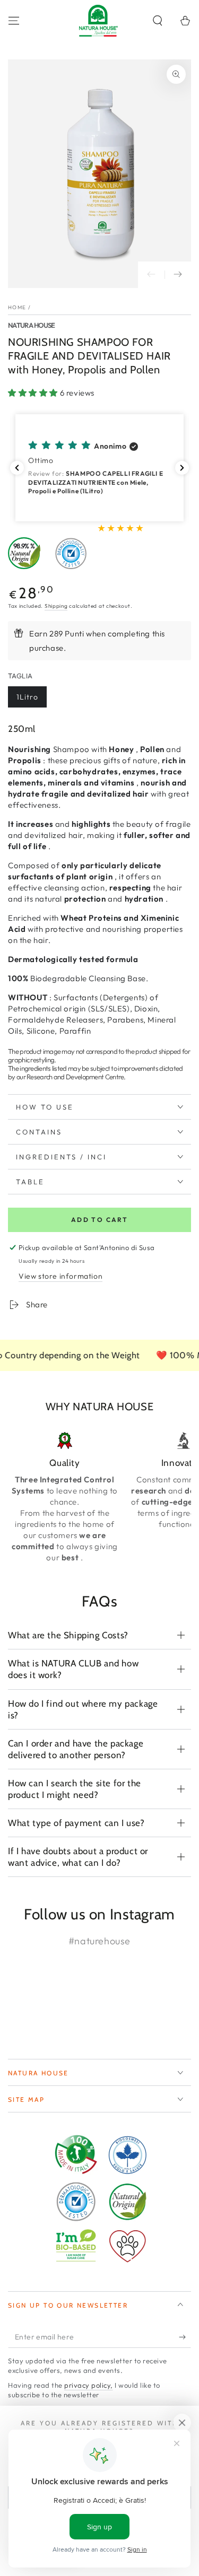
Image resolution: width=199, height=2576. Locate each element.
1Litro (27, 697)
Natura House (32, 325)
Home (17, 307)
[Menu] (14, 21)
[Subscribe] (185, 2337)
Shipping (56, 606)
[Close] (182, 2423)
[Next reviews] (182, 468)
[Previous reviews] (17, 468)
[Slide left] (151, 275)
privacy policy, (89, 2385)
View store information (60, 1276)
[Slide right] (178, 275)
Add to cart (99, 1220)
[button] (158, 21)
